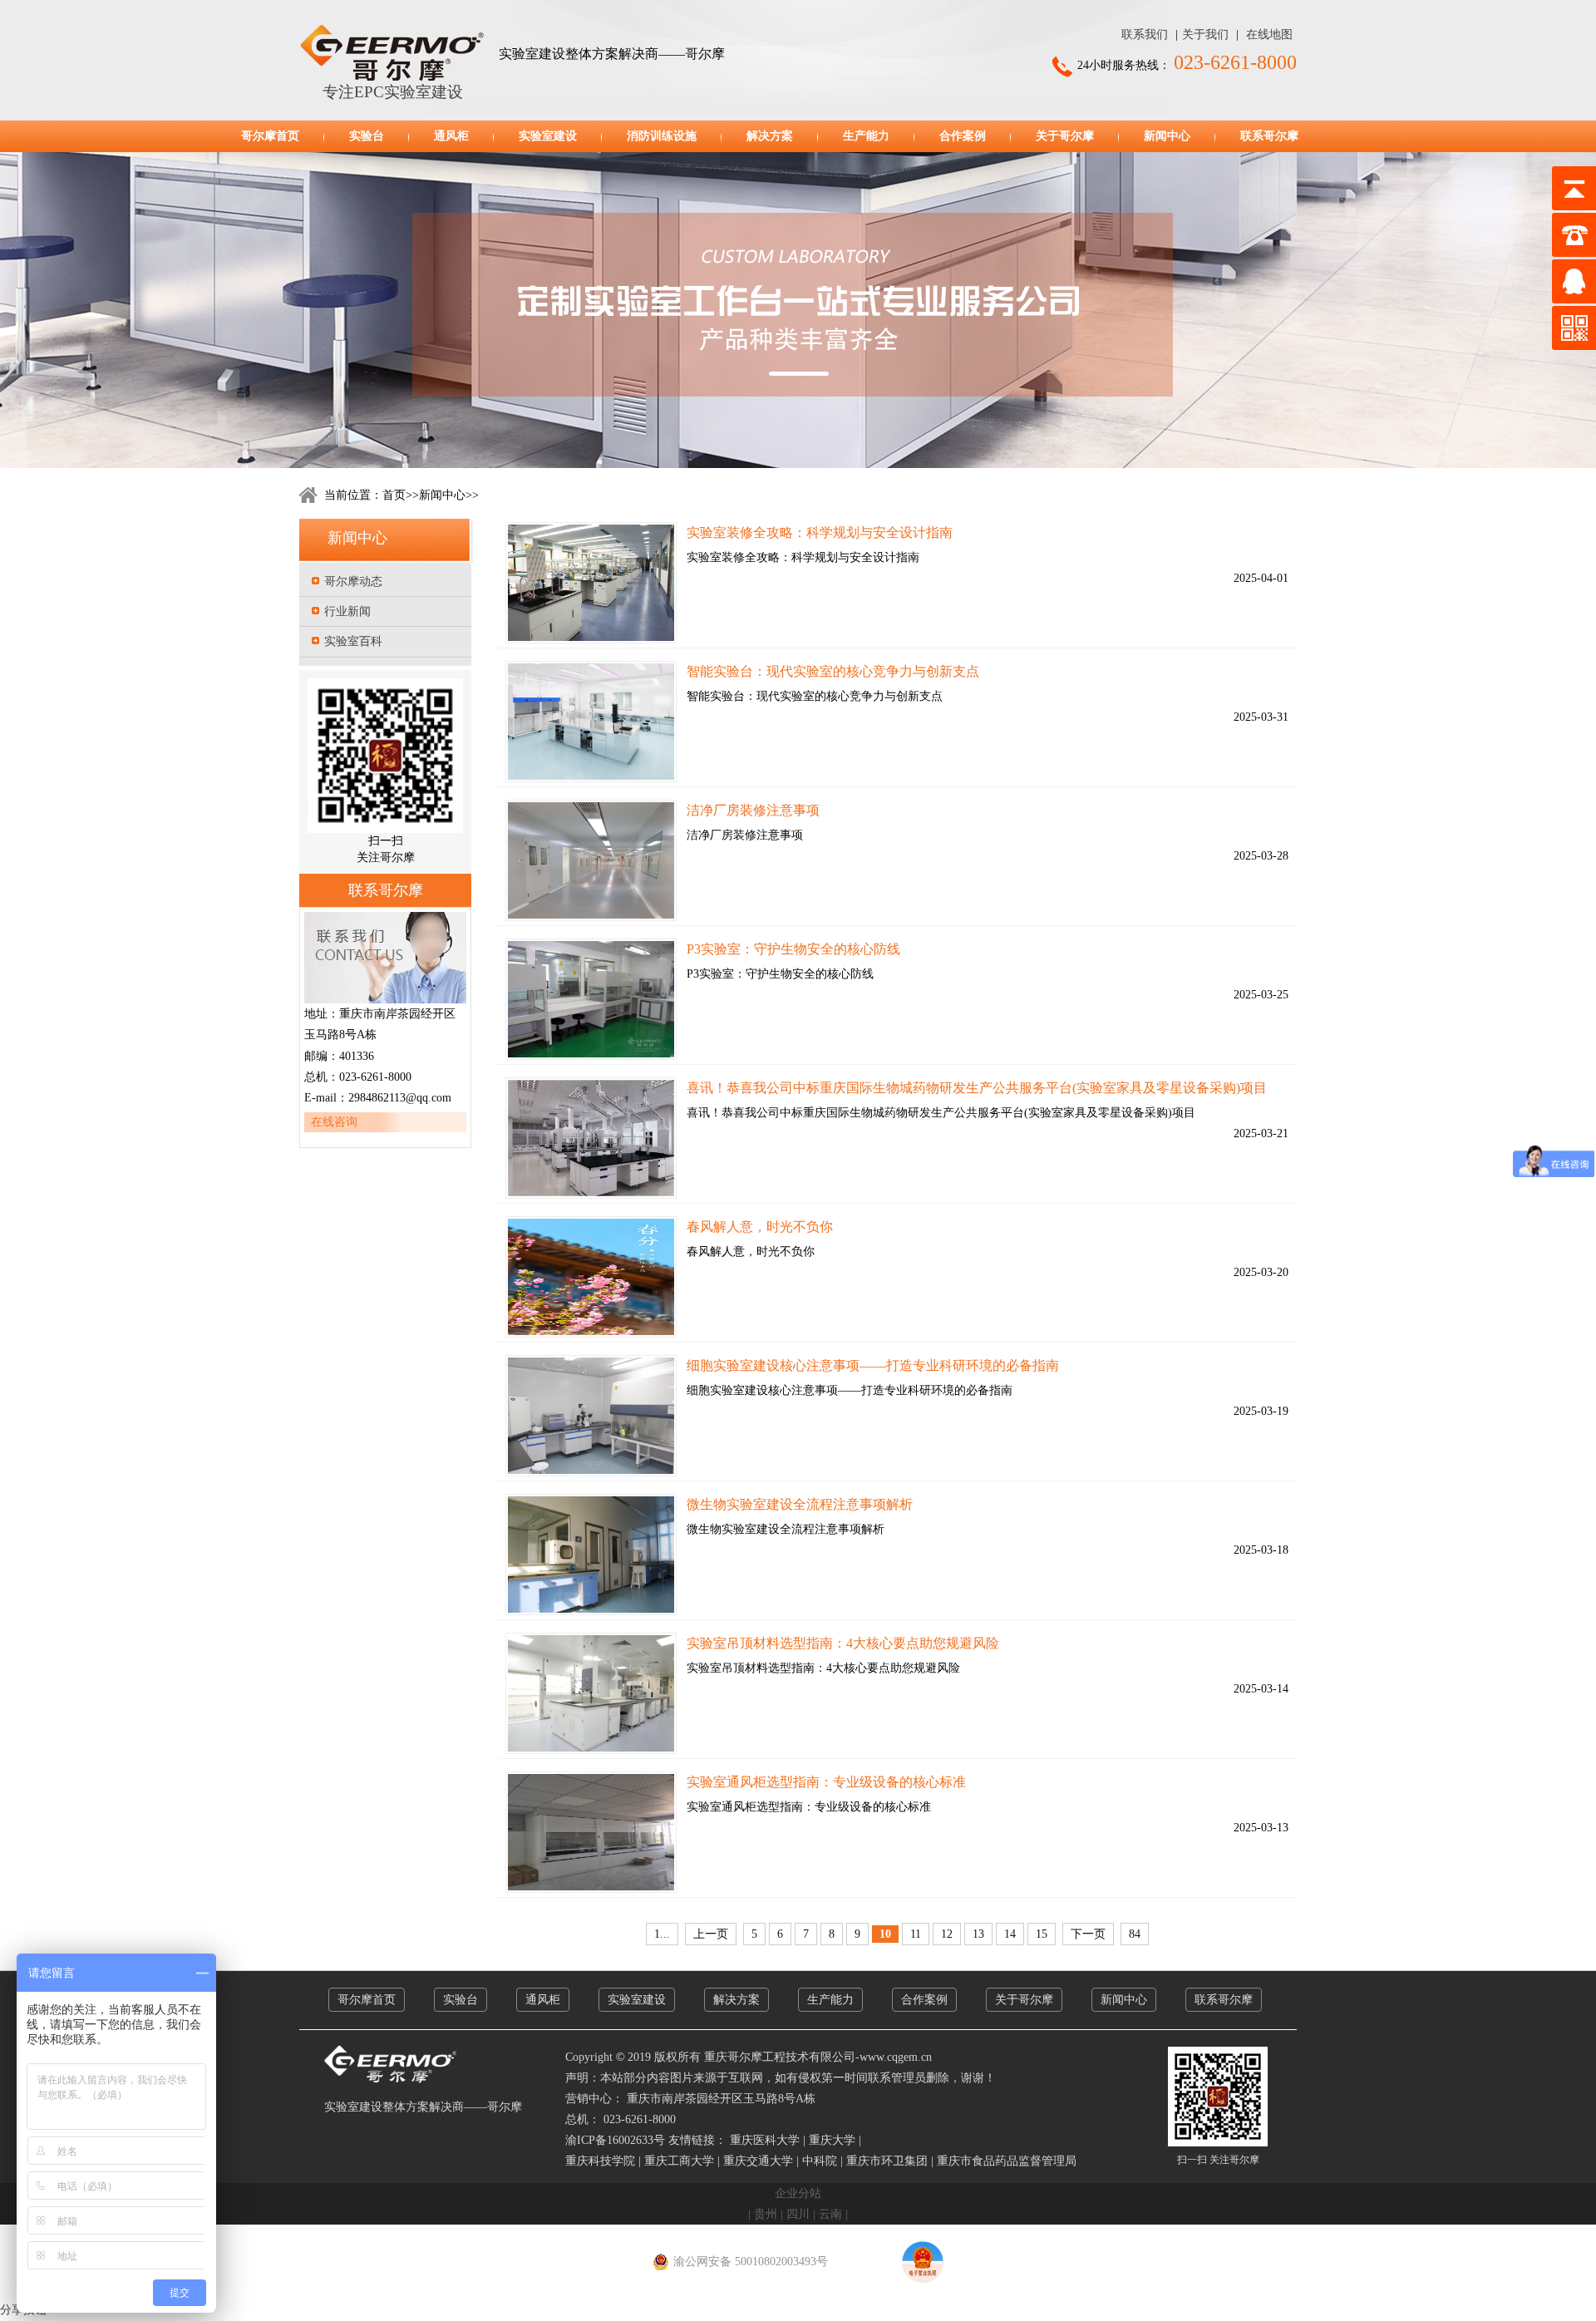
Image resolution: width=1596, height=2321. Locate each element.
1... (662, 1934)
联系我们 (1145, 34)
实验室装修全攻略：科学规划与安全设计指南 (820, 532)
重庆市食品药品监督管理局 (1007, 2161)
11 (916, 1934)
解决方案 (770, 136)
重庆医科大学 (765, 2140)
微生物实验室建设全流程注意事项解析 (800, 1504)
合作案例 (963, 136)
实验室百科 (353, 641)
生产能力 (866, 136)
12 (947, 1934)
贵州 (766, 2214)
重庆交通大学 (758, 2161)
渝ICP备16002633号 (615, 2140)
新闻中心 (1167, 136)
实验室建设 (548, 136)
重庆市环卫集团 (887, 2161)
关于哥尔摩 (1065, 136)
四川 (798, 2214)
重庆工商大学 (679, 2161)
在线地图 (1269, 34)
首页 (394, 495)
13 (978, 1934)
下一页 (1088, 1934)
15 (1042, 1934)
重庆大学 (832, 2140)
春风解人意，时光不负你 (760, 1227)
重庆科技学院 (600, 2161)
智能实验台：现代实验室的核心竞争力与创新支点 (833, 671)
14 (1010, 1934)
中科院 (820, 2161)
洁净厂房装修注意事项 (753, 810)
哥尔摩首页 (270, 136)
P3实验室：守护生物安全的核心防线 (793, 949)
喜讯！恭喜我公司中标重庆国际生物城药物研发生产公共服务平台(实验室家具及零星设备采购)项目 (977, 1088)
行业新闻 (347, 611)
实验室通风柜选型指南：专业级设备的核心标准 (826, 1782)
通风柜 (451, 136)
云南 (830, 2214)
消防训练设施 (662, 136)
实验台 (367, 136)
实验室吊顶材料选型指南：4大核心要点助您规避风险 (843, 1643)
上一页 (711, 1934)
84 (1135, 1934)
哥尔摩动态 (353, 581)
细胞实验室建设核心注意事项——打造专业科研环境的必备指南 (873, 1365)
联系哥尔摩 (1269, 136)
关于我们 (1205, 34)
